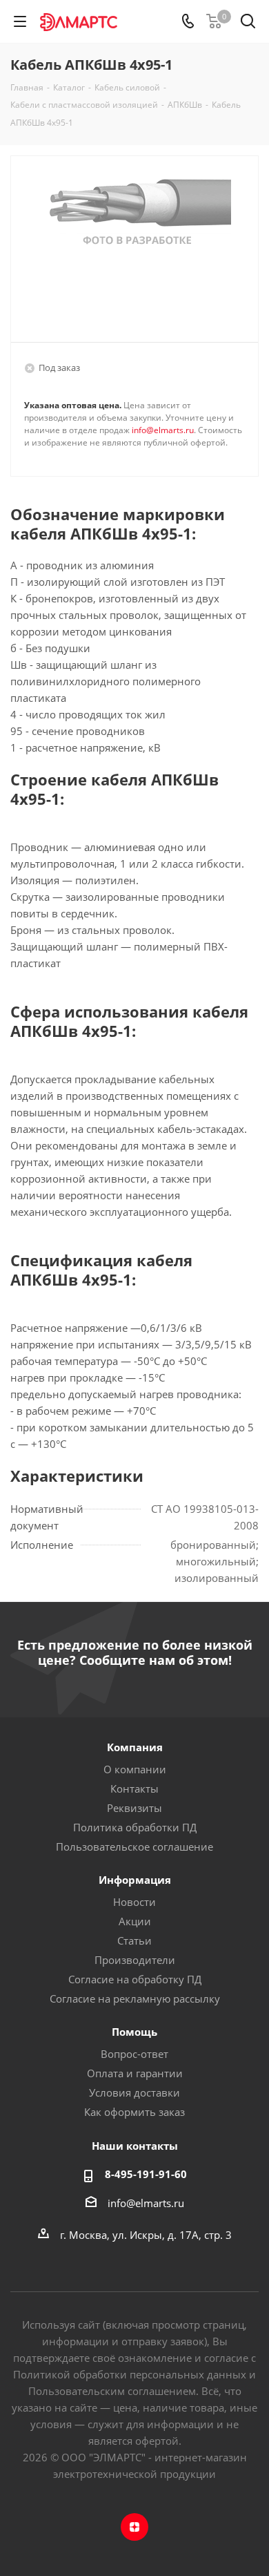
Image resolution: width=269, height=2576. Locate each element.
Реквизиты (134, 1808)
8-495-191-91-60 (146, 2174)
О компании (135, 1769)
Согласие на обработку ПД (135, 1979)
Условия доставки (134, 2092)
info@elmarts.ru (163, 430)
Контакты (134, 1788)
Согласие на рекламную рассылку (135, 1998)
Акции (135, 1921)
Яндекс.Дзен (134, 2527)
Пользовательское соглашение (134, 1847)
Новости (134, 1902)
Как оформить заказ (134, 2112)
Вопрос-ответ (134, 2054)
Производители (135, 1960)
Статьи (134, 1940)
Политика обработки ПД (135, 1827)
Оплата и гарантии (135, 2073)
